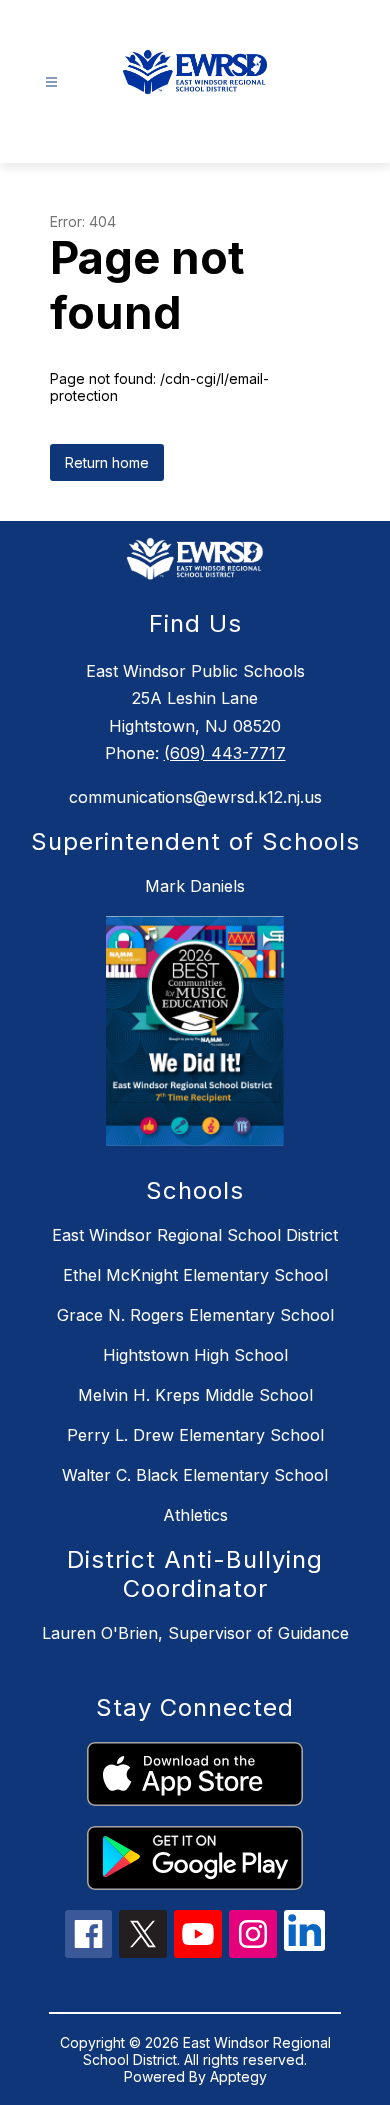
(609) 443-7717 (225, 753)
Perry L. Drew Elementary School (195, 1435)
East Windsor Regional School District (195, 1235)
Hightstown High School (195, 1355)
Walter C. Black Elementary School (195, 1475)
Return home (107, 462)
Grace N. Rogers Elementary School (195, 1315)
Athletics (195, 1515)
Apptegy (238, 2076)
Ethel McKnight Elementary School (195, 1275)
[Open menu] (51, 82)
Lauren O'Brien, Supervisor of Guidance (195, 1633)
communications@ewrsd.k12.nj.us (195, 797)
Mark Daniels (195, 886)
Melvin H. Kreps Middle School (195, 1395)
